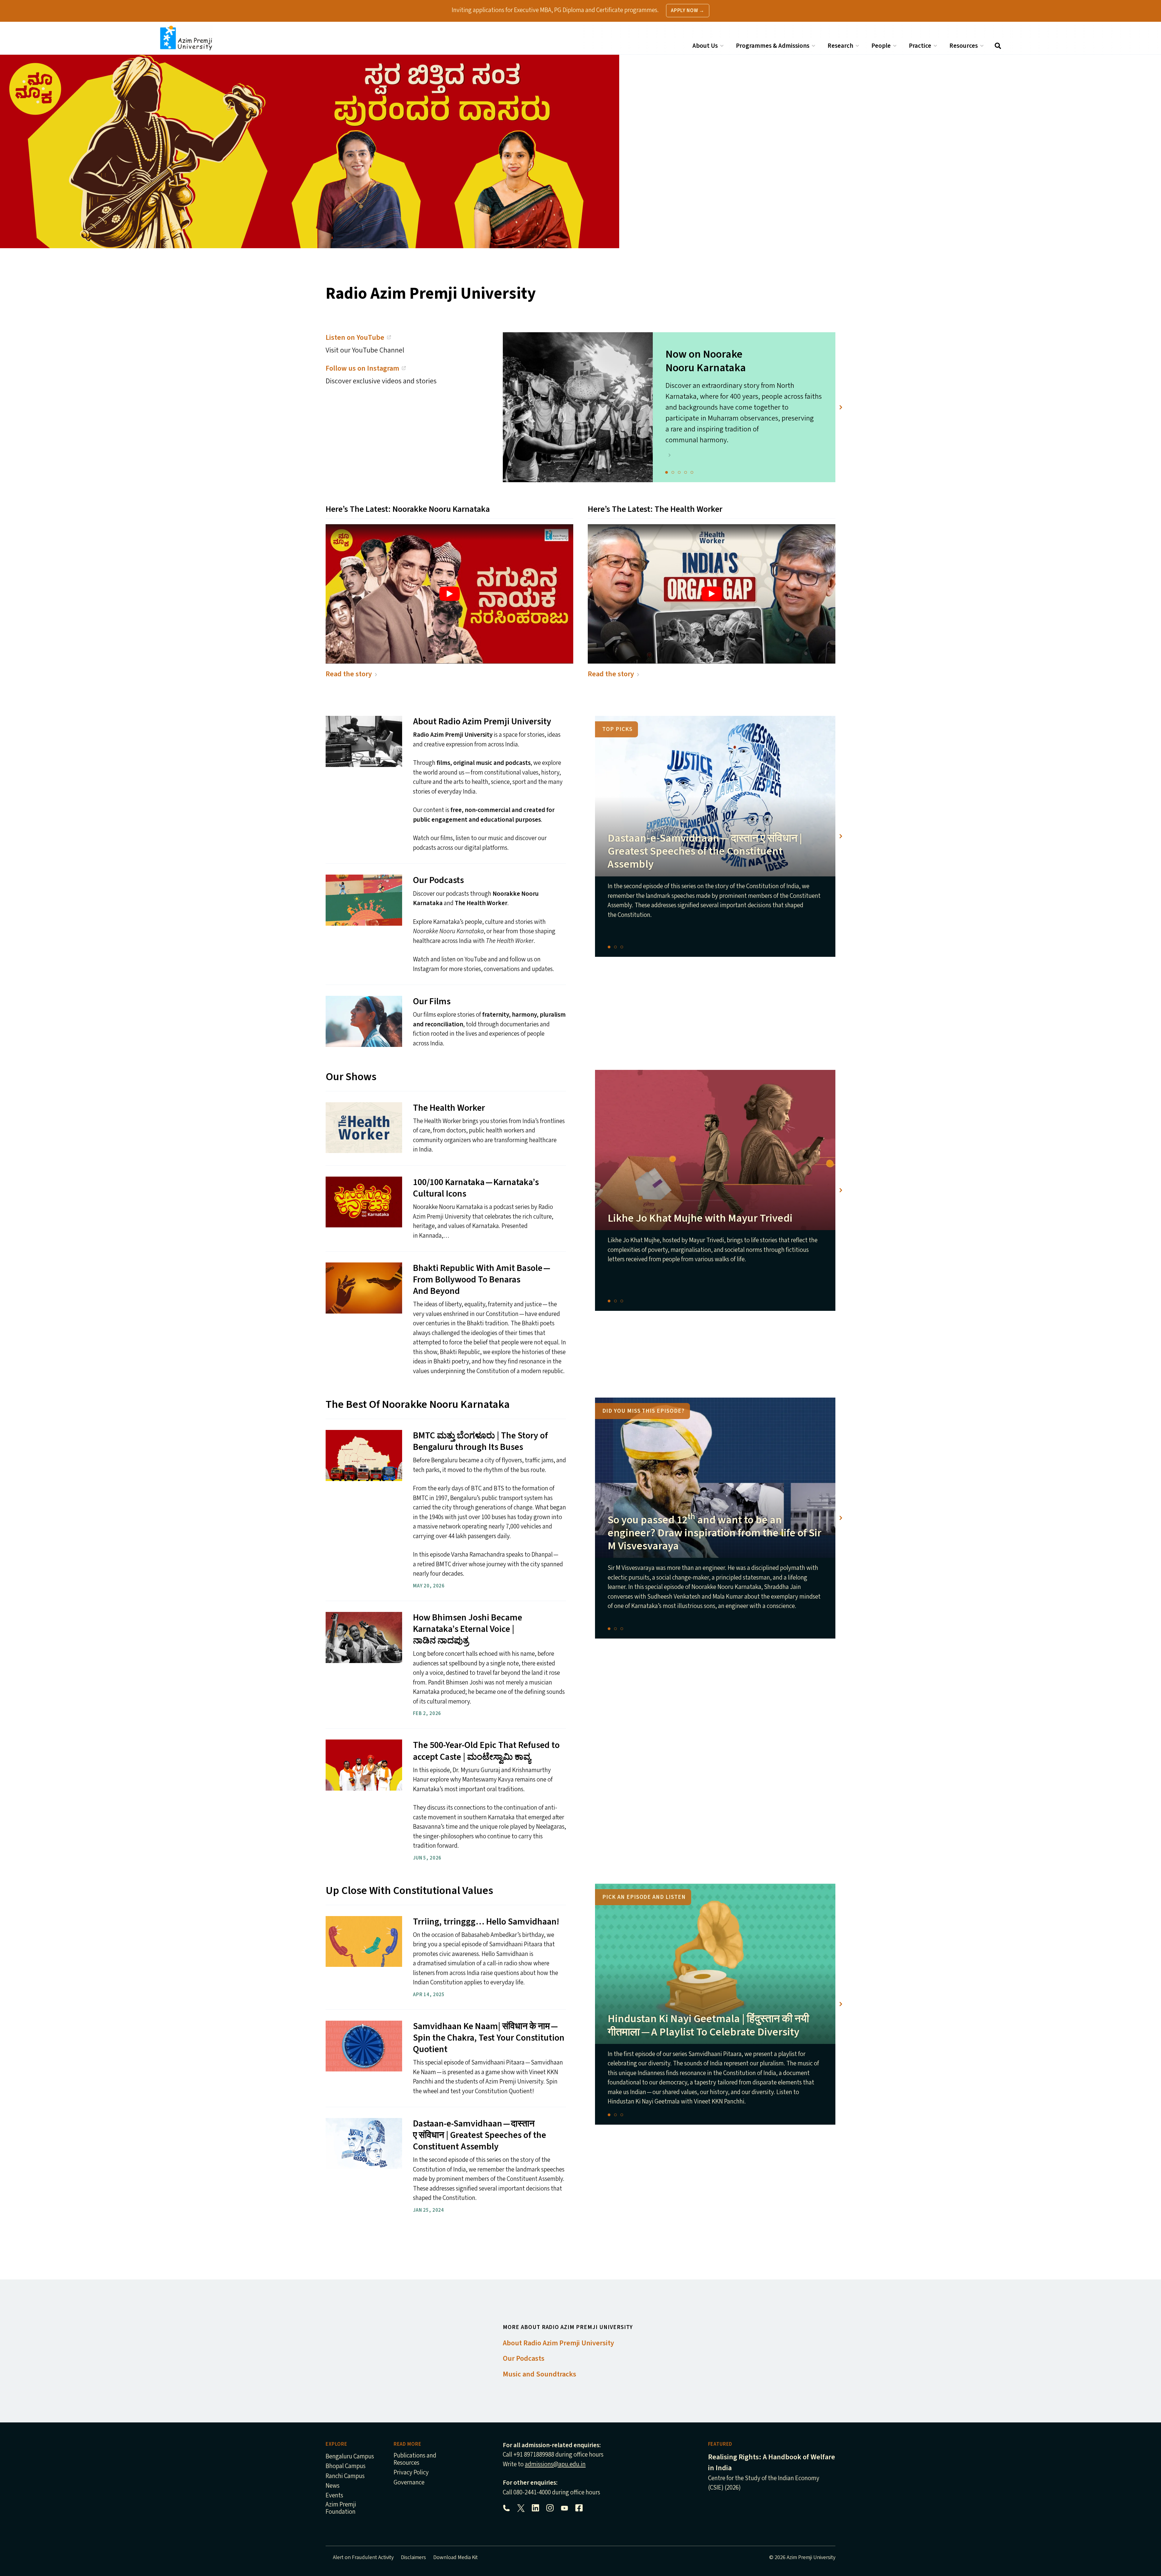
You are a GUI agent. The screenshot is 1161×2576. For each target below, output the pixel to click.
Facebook (579, 2508)
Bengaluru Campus (350, 2457)
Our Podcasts (524, 2358)
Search (998, 46)
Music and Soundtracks (540, 2374)
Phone (506, 2508)
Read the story (349, 674)
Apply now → (688, 11)
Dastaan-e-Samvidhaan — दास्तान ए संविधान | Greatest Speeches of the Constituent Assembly (705, 851)
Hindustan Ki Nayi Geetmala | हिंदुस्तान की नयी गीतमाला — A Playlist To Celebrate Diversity (708, 2025)
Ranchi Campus (345, 2476)
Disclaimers (413, 2557)
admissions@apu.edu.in (555, 2464)
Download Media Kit (455, 2557)
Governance (409, 2483)
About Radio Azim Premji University (558, 2343)
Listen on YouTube (355, 338)
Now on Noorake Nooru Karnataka (706, 361)
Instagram (550, 2508)
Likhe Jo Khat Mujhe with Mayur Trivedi (700, 1218)
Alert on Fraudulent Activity (363, 2557)
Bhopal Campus (346, 2466)
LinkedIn (535, 2508)
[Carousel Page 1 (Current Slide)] (667, 472)
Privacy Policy (411, 2473)
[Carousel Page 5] (692, 472)
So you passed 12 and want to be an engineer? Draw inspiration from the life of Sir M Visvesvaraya (715, 1533)
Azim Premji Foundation (341, 2508)
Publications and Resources (415, 2459)
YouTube (564, 2508)
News (333, 2486)
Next (841, 407)
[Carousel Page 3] (679, 472)
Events (334, 2496)
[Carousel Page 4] (686, 472)
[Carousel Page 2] (673, 472)
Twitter (521, 2508)
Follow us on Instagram (362, 368)
